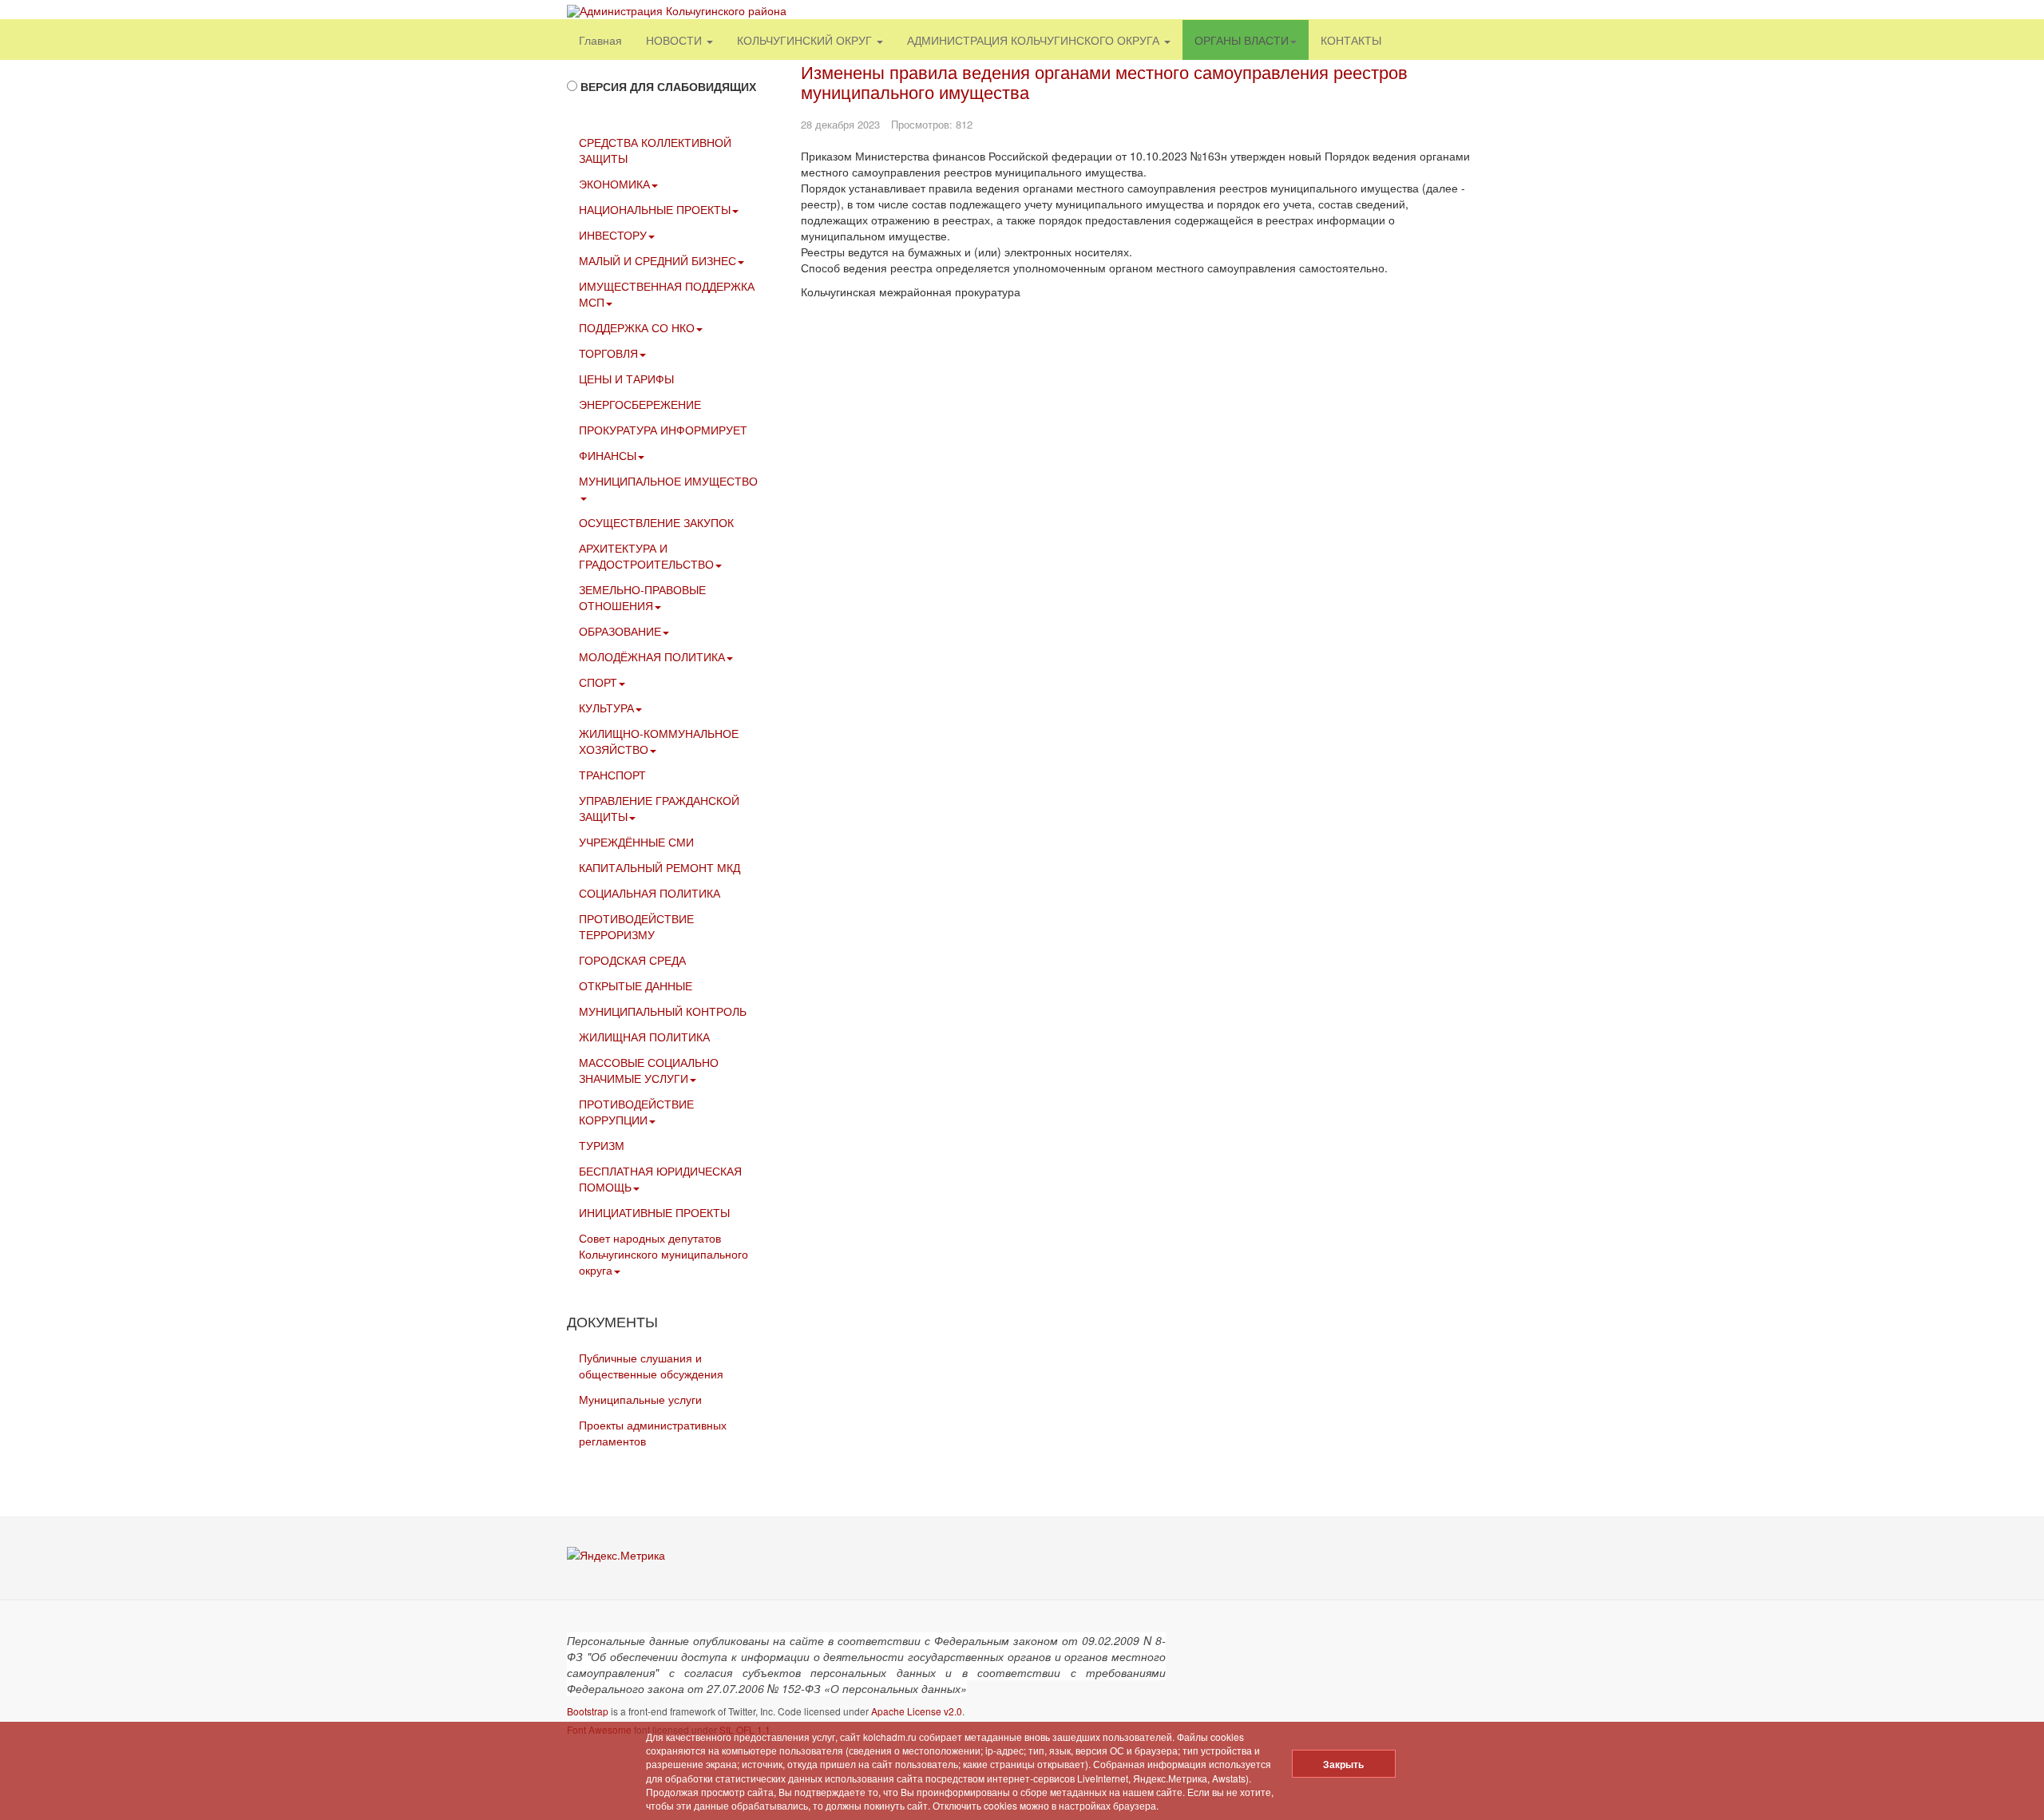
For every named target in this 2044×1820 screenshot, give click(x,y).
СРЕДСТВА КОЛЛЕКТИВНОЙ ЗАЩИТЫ (655, 150)
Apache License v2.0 (917, 1711)
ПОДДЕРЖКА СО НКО (637, 327)
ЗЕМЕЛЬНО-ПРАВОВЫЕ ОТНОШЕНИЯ (642, 597)
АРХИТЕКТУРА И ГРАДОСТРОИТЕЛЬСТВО (646, 556)
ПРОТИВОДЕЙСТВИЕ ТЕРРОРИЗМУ (636, 926)
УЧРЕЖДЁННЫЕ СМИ (636, 842)
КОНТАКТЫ (1351, 40)
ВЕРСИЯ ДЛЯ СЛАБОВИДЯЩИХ (668, 86)
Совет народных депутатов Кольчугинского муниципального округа (664, 1254)
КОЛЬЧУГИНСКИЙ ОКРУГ (806, 40)
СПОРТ (598, 682)
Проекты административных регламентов (653, 1433)
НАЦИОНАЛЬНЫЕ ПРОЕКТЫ (655, 209)
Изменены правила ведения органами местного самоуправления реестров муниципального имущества (1104, 81)
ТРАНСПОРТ (612, 775)
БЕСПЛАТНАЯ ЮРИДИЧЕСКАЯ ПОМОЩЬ (660, 1179)
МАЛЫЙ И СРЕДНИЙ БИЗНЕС (658, 260)
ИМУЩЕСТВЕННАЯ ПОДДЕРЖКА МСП (667, 294)
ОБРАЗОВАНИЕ (620, 631)
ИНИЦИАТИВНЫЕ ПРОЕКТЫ (654, 1212)
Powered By (1404, 1652)
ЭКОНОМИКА (614, 184)
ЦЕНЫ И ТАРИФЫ (626, 379)
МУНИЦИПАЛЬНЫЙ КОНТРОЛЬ (663, 1011)
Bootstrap (588, 1711)
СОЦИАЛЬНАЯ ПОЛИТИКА (650, 893)
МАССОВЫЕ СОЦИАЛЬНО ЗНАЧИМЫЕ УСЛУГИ (649, 1070)
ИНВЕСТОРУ (613, 235)
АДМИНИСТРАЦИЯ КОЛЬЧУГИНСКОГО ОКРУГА (1035, 40)
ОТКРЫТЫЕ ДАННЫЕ (636, 985)
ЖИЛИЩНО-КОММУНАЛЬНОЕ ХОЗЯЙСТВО (659, 741)
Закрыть (1343, 1764)
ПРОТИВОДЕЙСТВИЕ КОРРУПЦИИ (636, 1112)
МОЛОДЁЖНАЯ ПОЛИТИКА (652, 656)
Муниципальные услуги (640, 1399)
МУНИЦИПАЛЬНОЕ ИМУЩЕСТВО (668, 481)
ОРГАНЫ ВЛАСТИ (1242, 40)
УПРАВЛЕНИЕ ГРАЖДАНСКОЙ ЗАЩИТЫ (659, 808)
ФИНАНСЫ (608, 455)
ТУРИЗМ (602, 1145)
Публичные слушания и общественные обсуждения (651, 1366)
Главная (600, 40)
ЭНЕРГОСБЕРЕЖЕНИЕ (640, 404)
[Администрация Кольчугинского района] (677, 11)
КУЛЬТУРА (606, 708)
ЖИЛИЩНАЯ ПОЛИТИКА (644, 1037)
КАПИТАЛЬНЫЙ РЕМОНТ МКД (660, 867)
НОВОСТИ (675, 40)
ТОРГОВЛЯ (608, 353)
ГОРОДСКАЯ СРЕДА (632, 960)
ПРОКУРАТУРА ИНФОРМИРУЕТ (663, 430)
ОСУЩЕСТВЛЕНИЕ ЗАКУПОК (656, 522)
